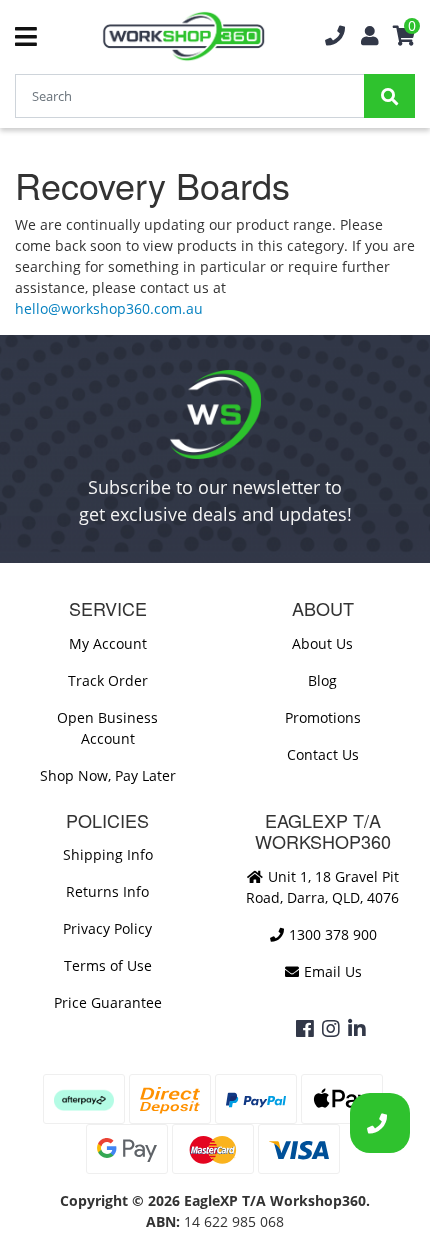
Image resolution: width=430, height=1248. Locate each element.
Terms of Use (108, 965)
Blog (322, 680)
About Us (322, 643)
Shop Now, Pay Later (108, 775)
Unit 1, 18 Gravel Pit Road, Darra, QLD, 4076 (322, 887)
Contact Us (323, 754)
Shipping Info (108, 854)
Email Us (331, 971)
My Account (108, 643)
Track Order (108, 680)
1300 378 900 (331, 934)
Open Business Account (107, 728)
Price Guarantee (108, 1002)
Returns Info (107, 891)
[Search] (389, 96)
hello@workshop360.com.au (109, 308)
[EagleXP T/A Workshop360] (183, 36)
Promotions (323, 717)
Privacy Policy (107, 928)
